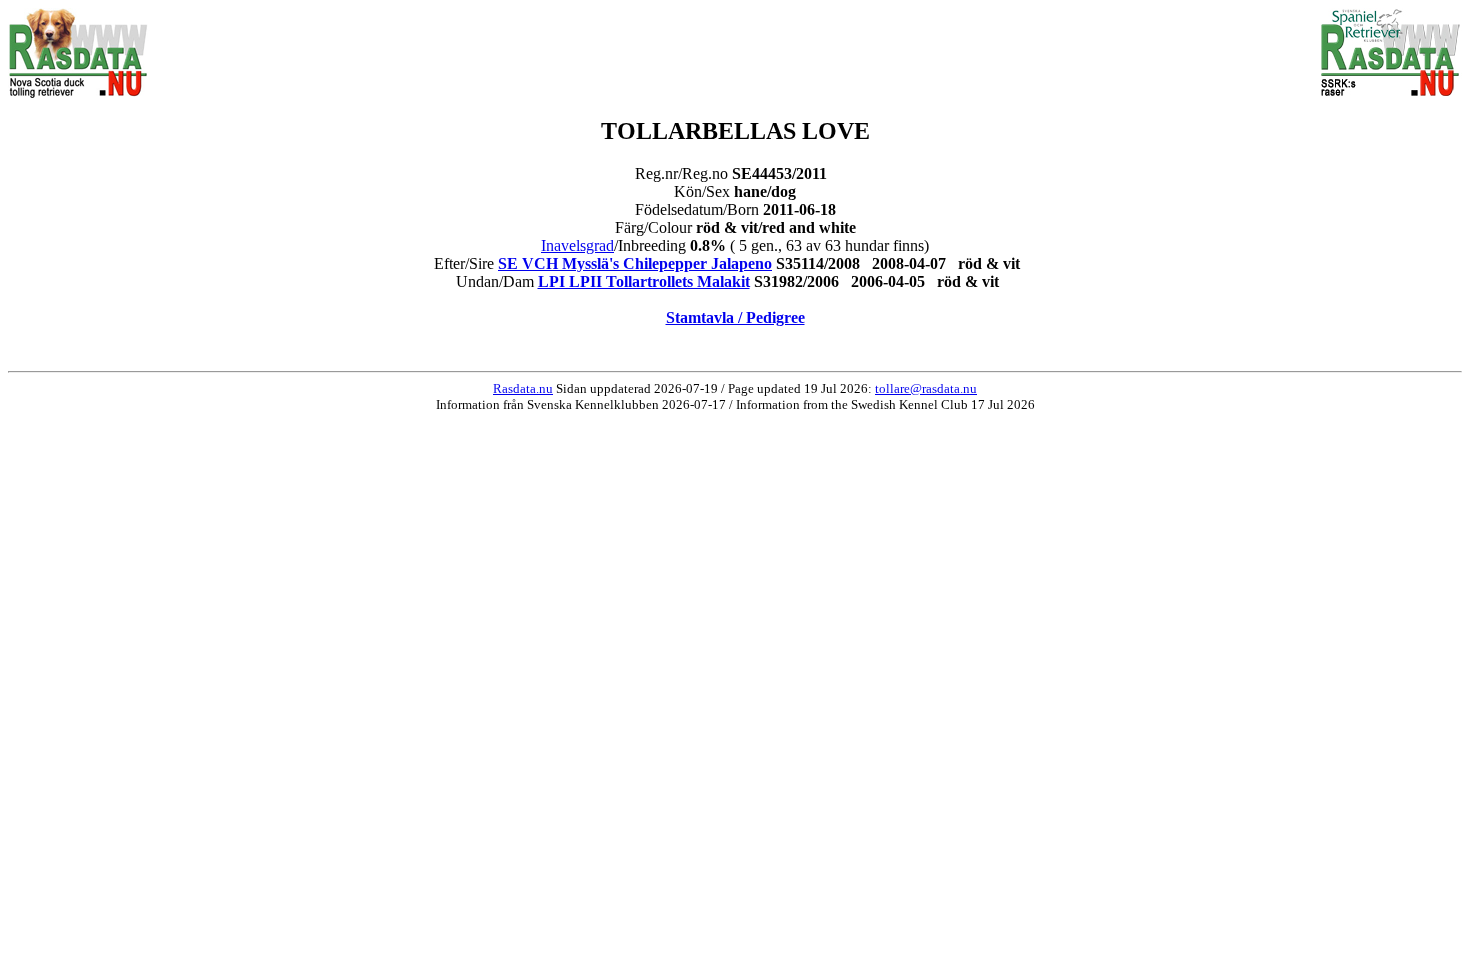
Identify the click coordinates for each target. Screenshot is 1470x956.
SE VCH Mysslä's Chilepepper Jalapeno (635, 263)
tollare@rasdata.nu (926, 388)
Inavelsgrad (577, 245)
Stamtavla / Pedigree (735, 317)
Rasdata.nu (523, 388)
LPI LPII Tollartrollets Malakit (644, 281)
